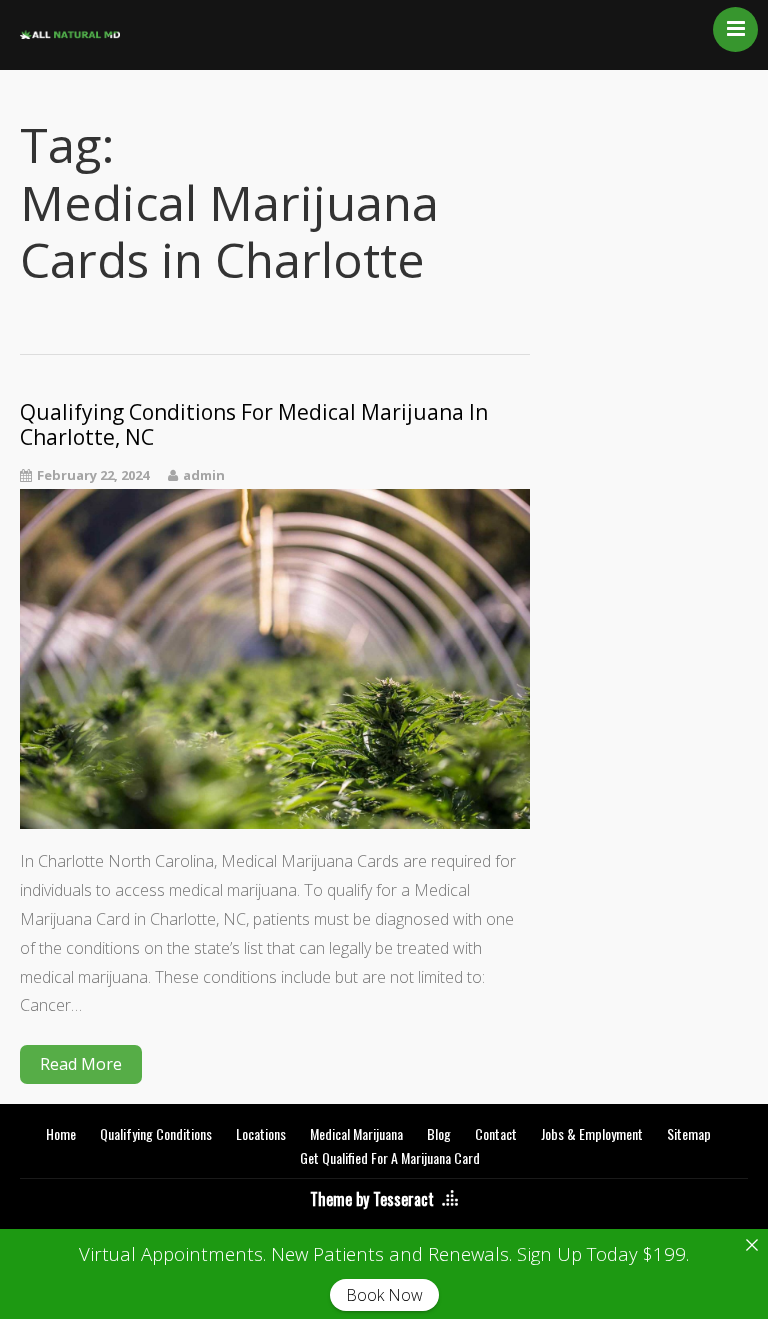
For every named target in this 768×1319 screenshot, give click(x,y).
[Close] (752, 1245)
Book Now (384, 1295)
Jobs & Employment (592, 1133)
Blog (439, 1133)
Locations (261, 1133)
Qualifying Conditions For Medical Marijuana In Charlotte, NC (254, 425)
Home (61, 1133)
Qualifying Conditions (156, 1133)
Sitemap (689, 1133)
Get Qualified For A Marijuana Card (390, 1157)
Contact (496, 1133)
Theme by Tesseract (372, 1199)
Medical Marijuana (356, 1133)
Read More (81, 1064)
